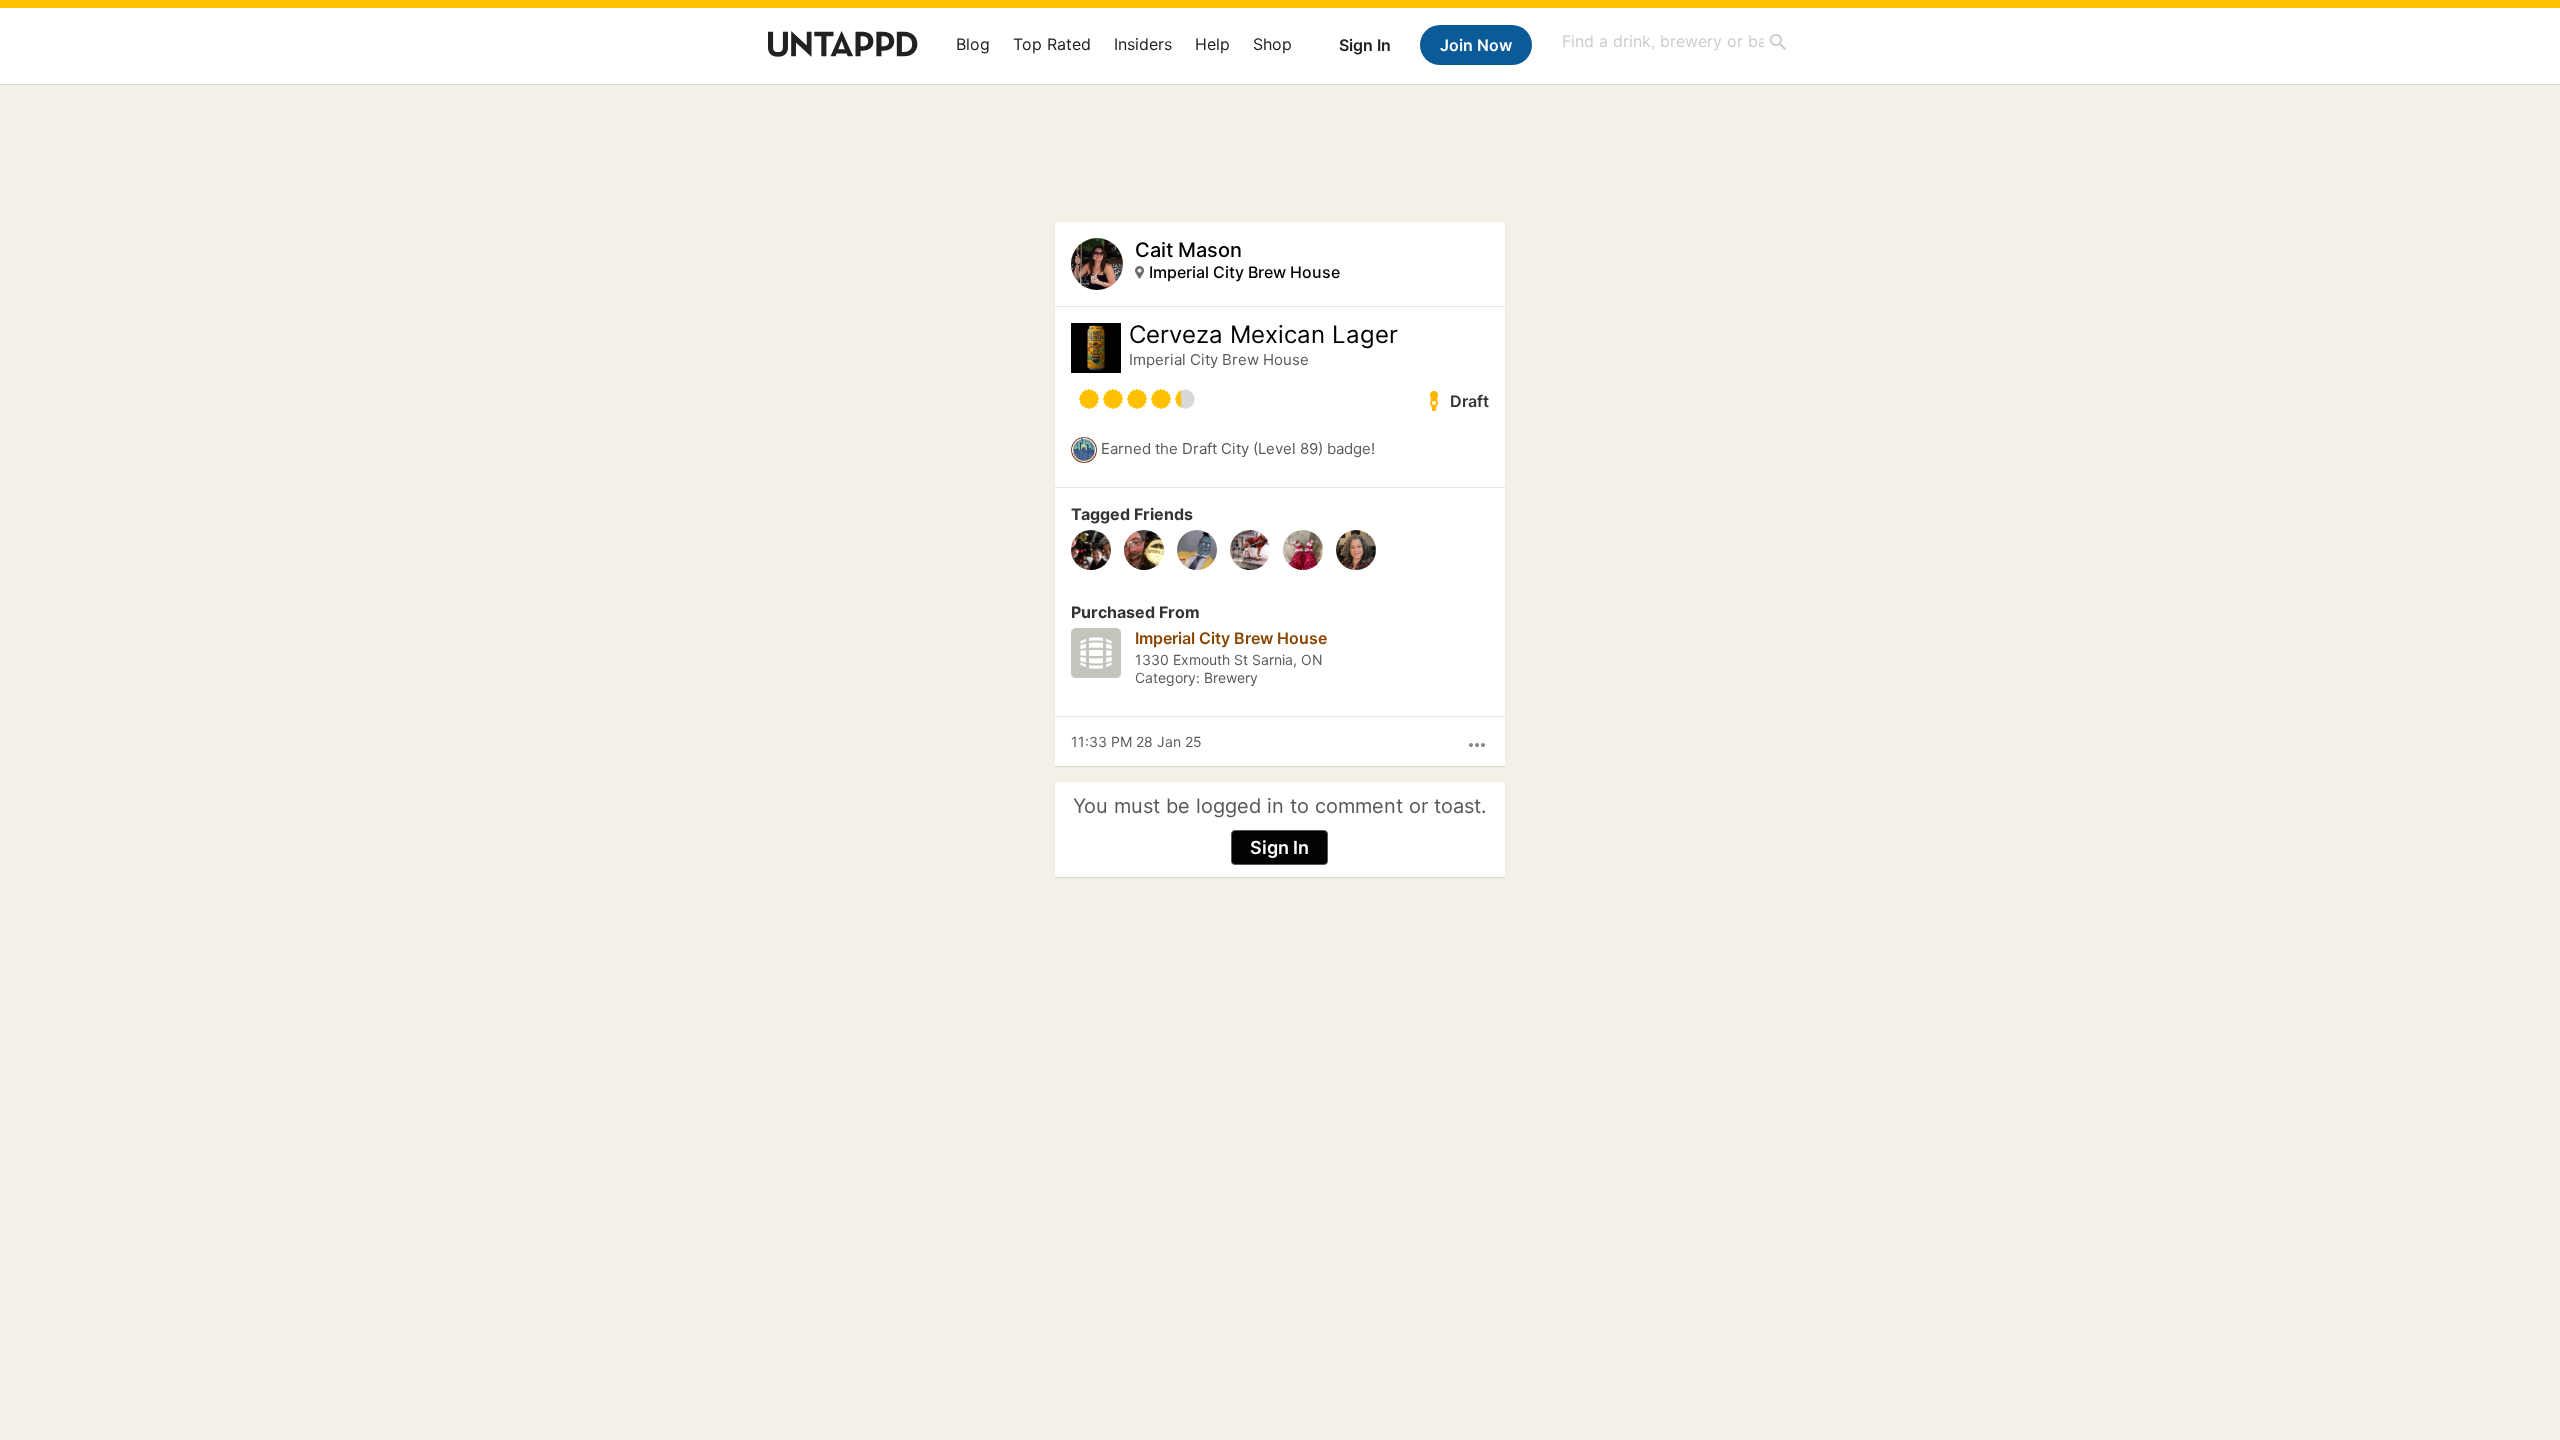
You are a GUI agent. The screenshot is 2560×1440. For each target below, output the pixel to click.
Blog (973, 44)
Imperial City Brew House (1244, 272)
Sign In (1365, 45)
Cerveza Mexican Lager (1263, 335)
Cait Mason (1188, 250)
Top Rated (1052, 44)
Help (1212, 44)
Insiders (1143, 44)
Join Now (1476, 45)
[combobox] (1675, 41)
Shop (1272, 44)
